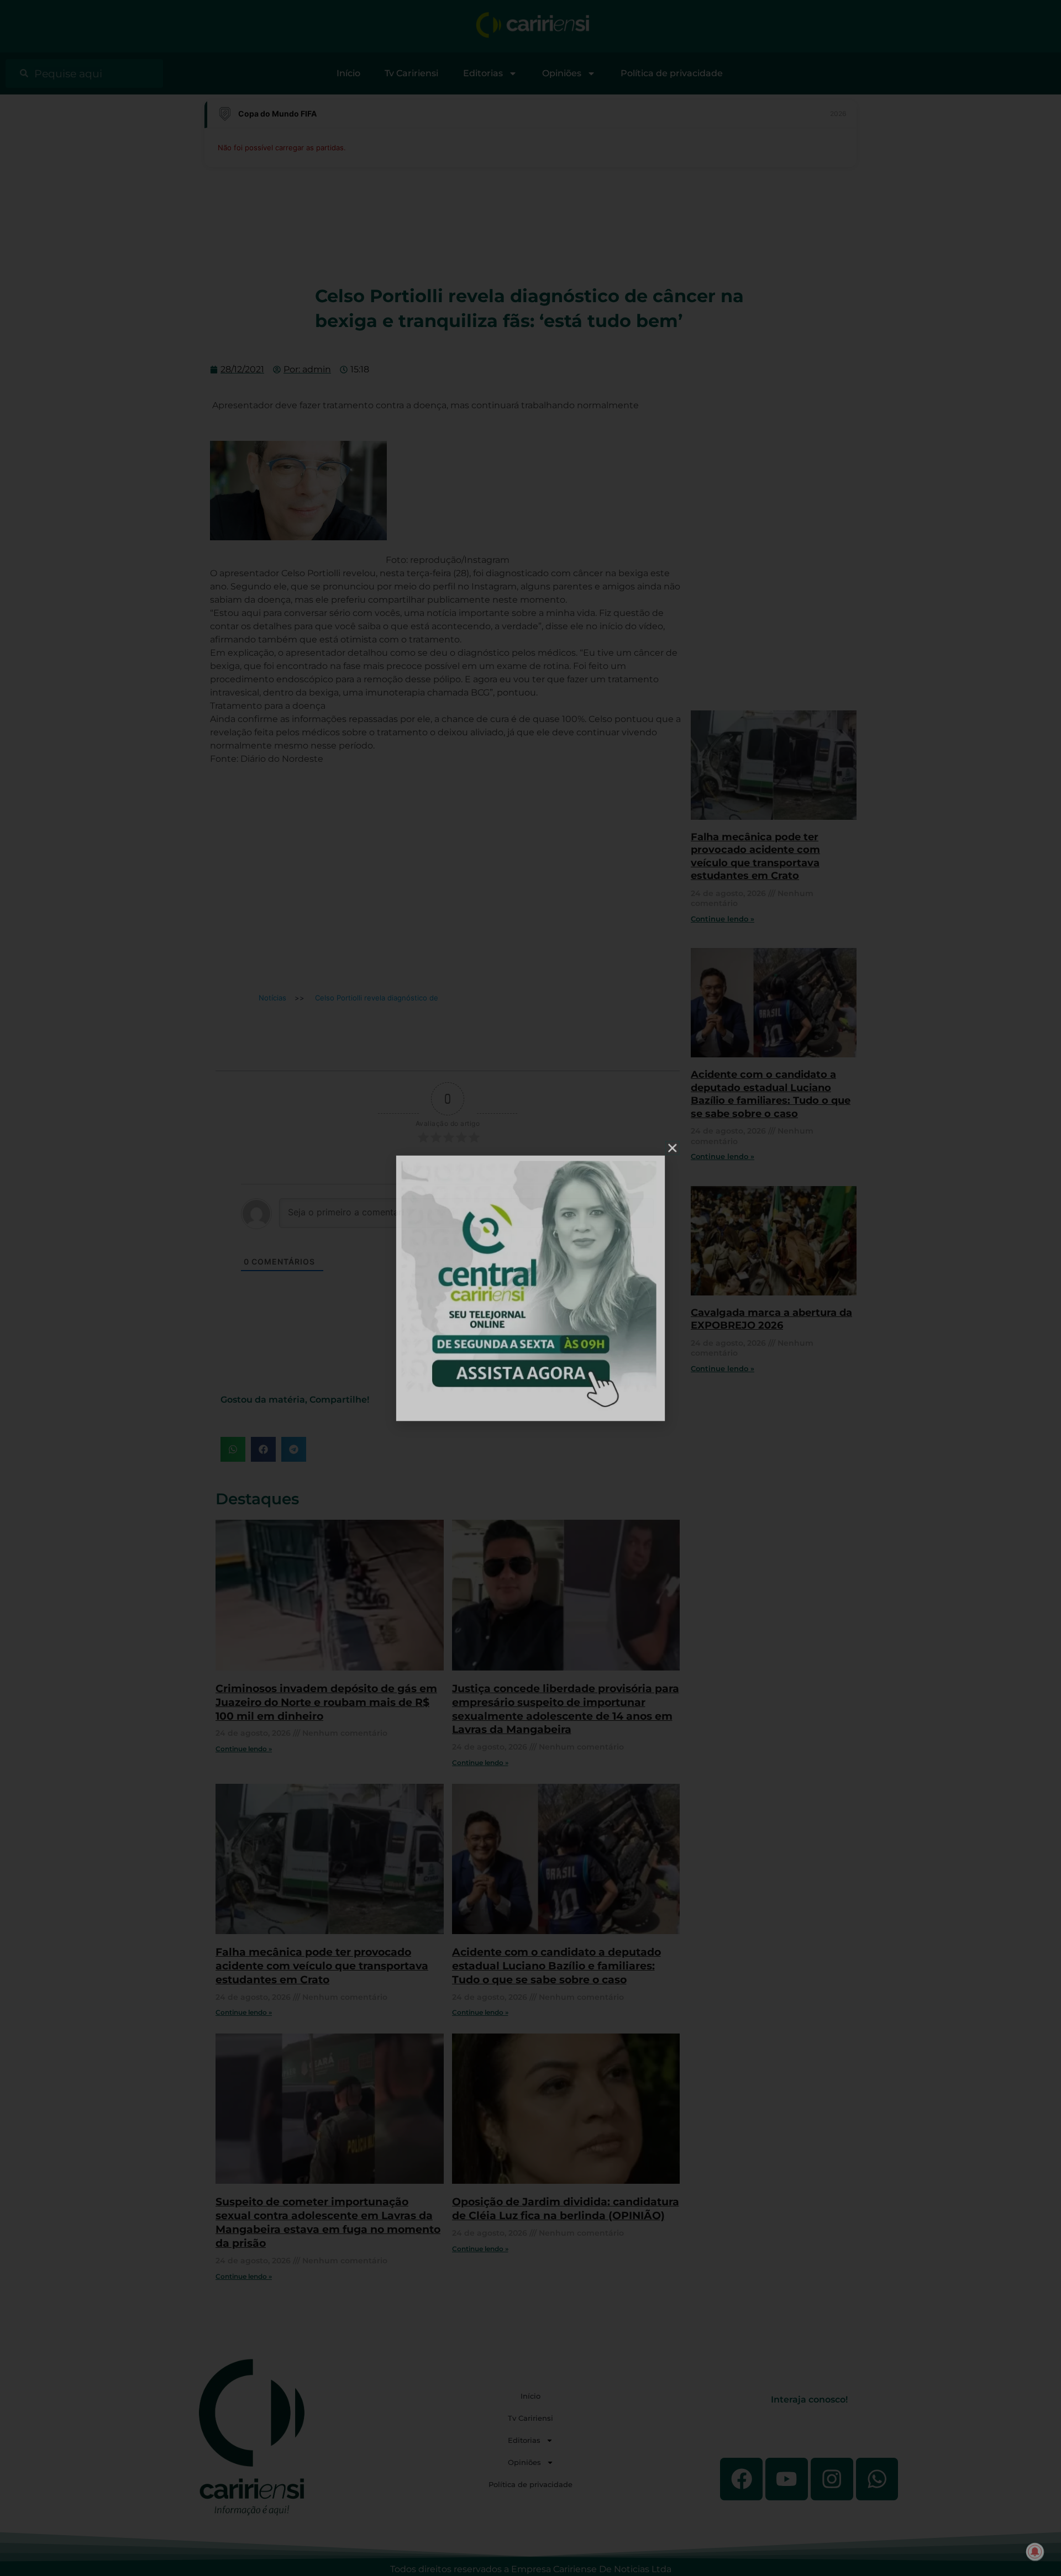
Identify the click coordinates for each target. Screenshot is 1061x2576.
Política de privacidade (672, 73)
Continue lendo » (244, 1749)
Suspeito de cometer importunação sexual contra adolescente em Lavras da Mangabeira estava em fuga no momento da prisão (328, 2222)
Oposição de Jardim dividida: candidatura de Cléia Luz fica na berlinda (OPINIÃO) (566, 2208)
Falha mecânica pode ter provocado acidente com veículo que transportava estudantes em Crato (322, 1966)
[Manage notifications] (1035, 2552)
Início (348, 73)
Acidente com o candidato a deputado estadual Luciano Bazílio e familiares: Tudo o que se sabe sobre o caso (556, 1966)
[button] (233, 1449)
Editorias (483, 73)
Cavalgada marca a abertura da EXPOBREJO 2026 (771, 1319)
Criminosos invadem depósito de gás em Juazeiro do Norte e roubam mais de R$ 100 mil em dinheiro (326, 1702)
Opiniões (562, 73)
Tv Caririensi (411, 73)
